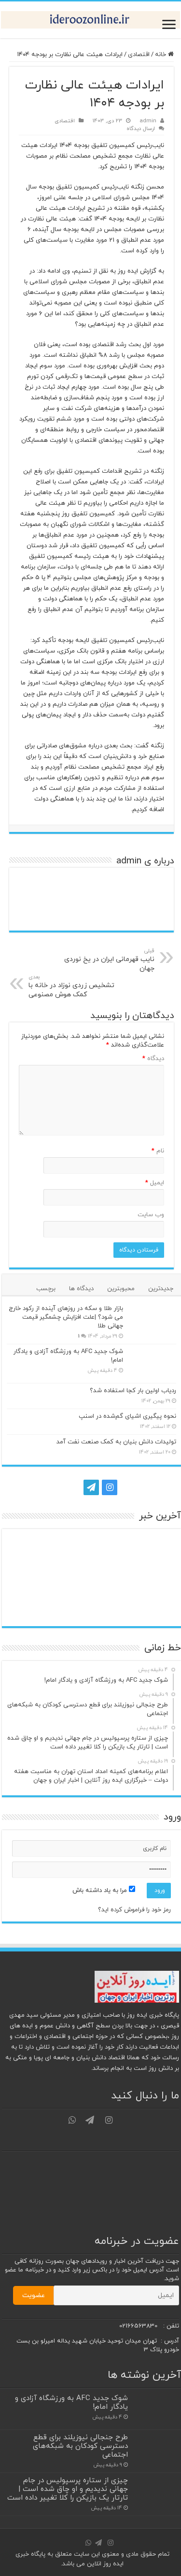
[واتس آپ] (73, 1487)
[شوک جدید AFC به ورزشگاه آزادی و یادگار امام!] (152, 1364)
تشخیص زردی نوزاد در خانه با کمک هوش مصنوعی (71, 986)
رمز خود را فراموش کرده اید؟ (134, 1910)
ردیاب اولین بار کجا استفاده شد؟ (133, 1391)
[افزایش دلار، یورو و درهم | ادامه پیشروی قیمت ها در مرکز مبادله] (155, 1578)
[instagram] (110, 1487)
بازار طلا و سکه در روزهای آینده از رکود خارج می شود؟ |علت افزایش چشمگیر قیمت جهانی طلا (66, 1317)
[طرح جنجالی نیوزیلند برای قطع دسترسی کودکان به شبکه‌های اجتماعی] (112, 1549)
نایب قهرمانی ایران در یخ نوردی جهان (109, 960)
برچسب (46, 1289)
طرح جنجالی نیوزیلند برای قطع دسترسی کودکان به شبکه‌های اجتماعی (80, 2446)
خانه (161, 55)
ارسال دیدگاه (141, 129)
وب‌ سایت (151, 1215)
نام (158, 1151)
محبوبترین (121, 1289)
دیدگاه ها (81, 1289)
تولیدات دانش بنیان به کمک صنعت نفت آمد (116, 1442)
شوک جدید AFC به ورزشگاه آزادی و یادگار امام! (71, 2402)
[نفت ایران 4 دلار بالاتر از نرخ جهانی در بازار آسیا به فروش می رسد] (70, 1578)
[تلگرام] (90, 1487)
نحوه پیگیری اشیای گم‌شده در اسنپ (127, 1416)
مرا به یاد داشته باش (101, 1891)
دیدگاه (153, 1059)
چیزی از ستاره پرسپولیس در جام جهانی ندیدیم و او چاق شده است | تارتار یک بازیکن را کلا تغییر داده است (68, 2489)
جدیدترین (161, 1289)
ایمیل (155, 1183)
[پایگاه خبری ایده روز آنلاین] (90, 20)
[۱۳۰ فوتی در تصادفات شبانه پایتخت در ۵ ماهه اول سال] (28, 1607)
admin (148, 121)
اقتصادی (139, 55)
